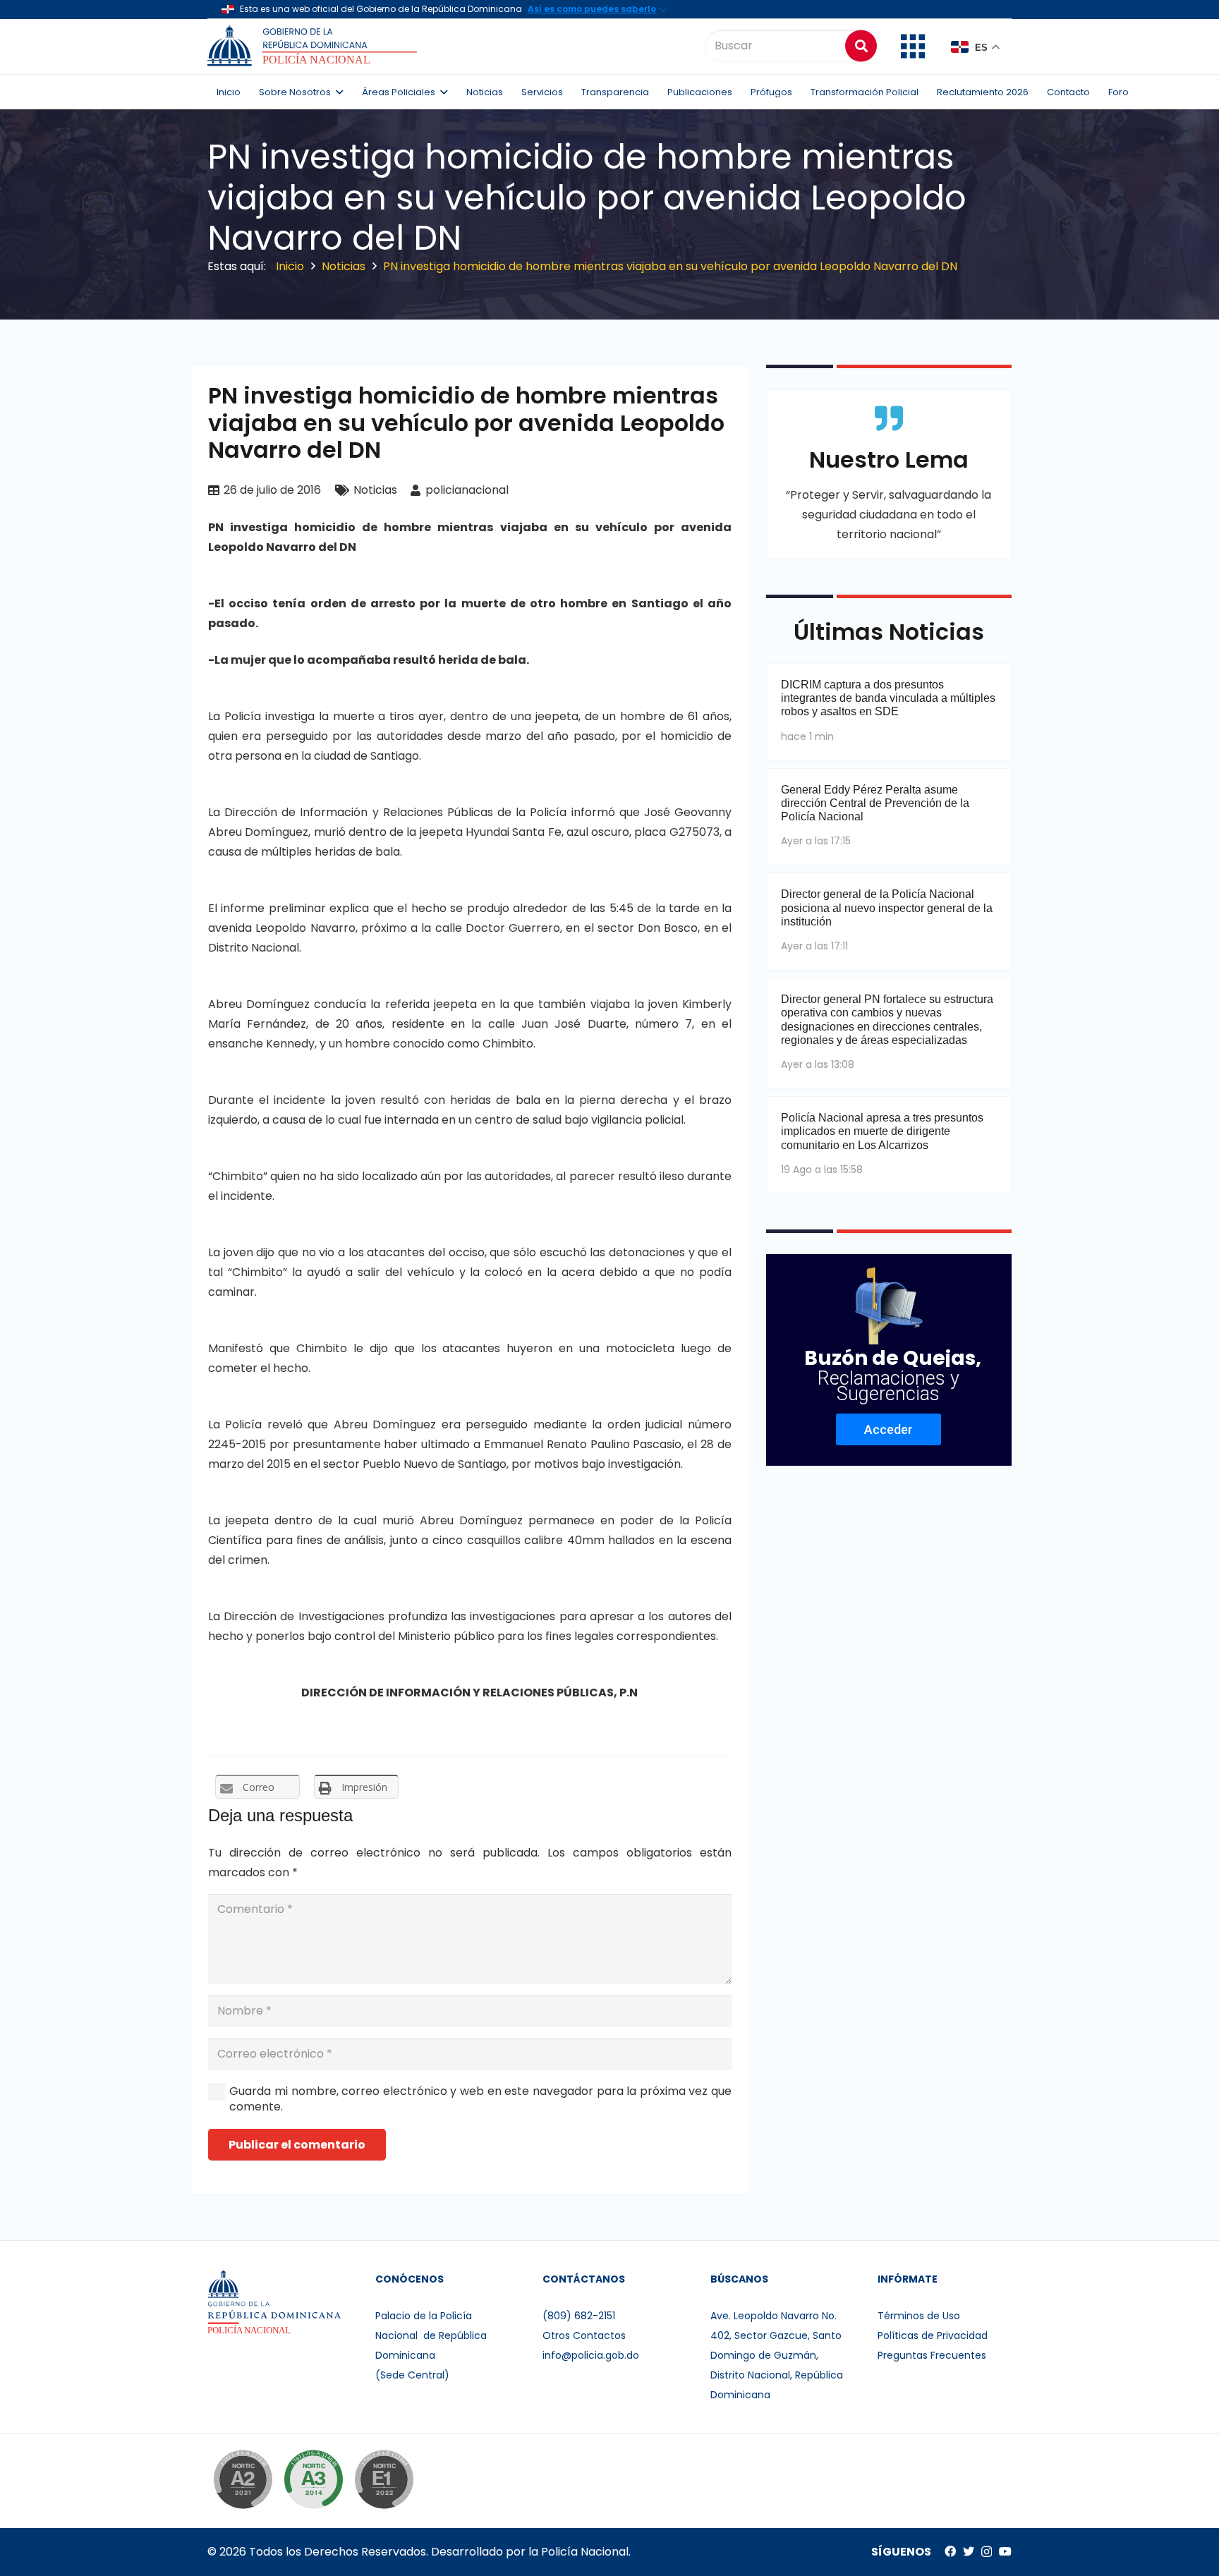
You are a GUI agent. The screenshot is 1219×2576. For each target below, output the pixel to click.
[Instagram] (987, 2552)
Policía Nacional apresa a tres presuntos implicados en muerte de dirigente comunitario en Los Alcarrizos (882, 1131)
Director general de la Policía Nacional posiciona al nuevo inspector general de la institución (887, 907)
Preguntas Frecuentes (932, 2355)
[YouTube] (1005, 2551)
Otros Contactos (584, 2335)
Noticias (375, 490)
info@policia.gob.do (591, 2355)
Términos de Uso (919, 2316)
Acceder (889, 1429)
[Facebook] (950, 2551)
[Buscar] (861, 45)
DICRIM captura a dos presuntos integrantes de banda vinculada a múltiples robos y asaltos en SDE (888, 698)
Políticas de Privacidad (933, 2335)
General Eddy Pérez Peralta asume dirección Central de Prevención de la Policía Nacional (875, 803)
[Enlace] (314, 46)
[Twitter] (969, 2551)
